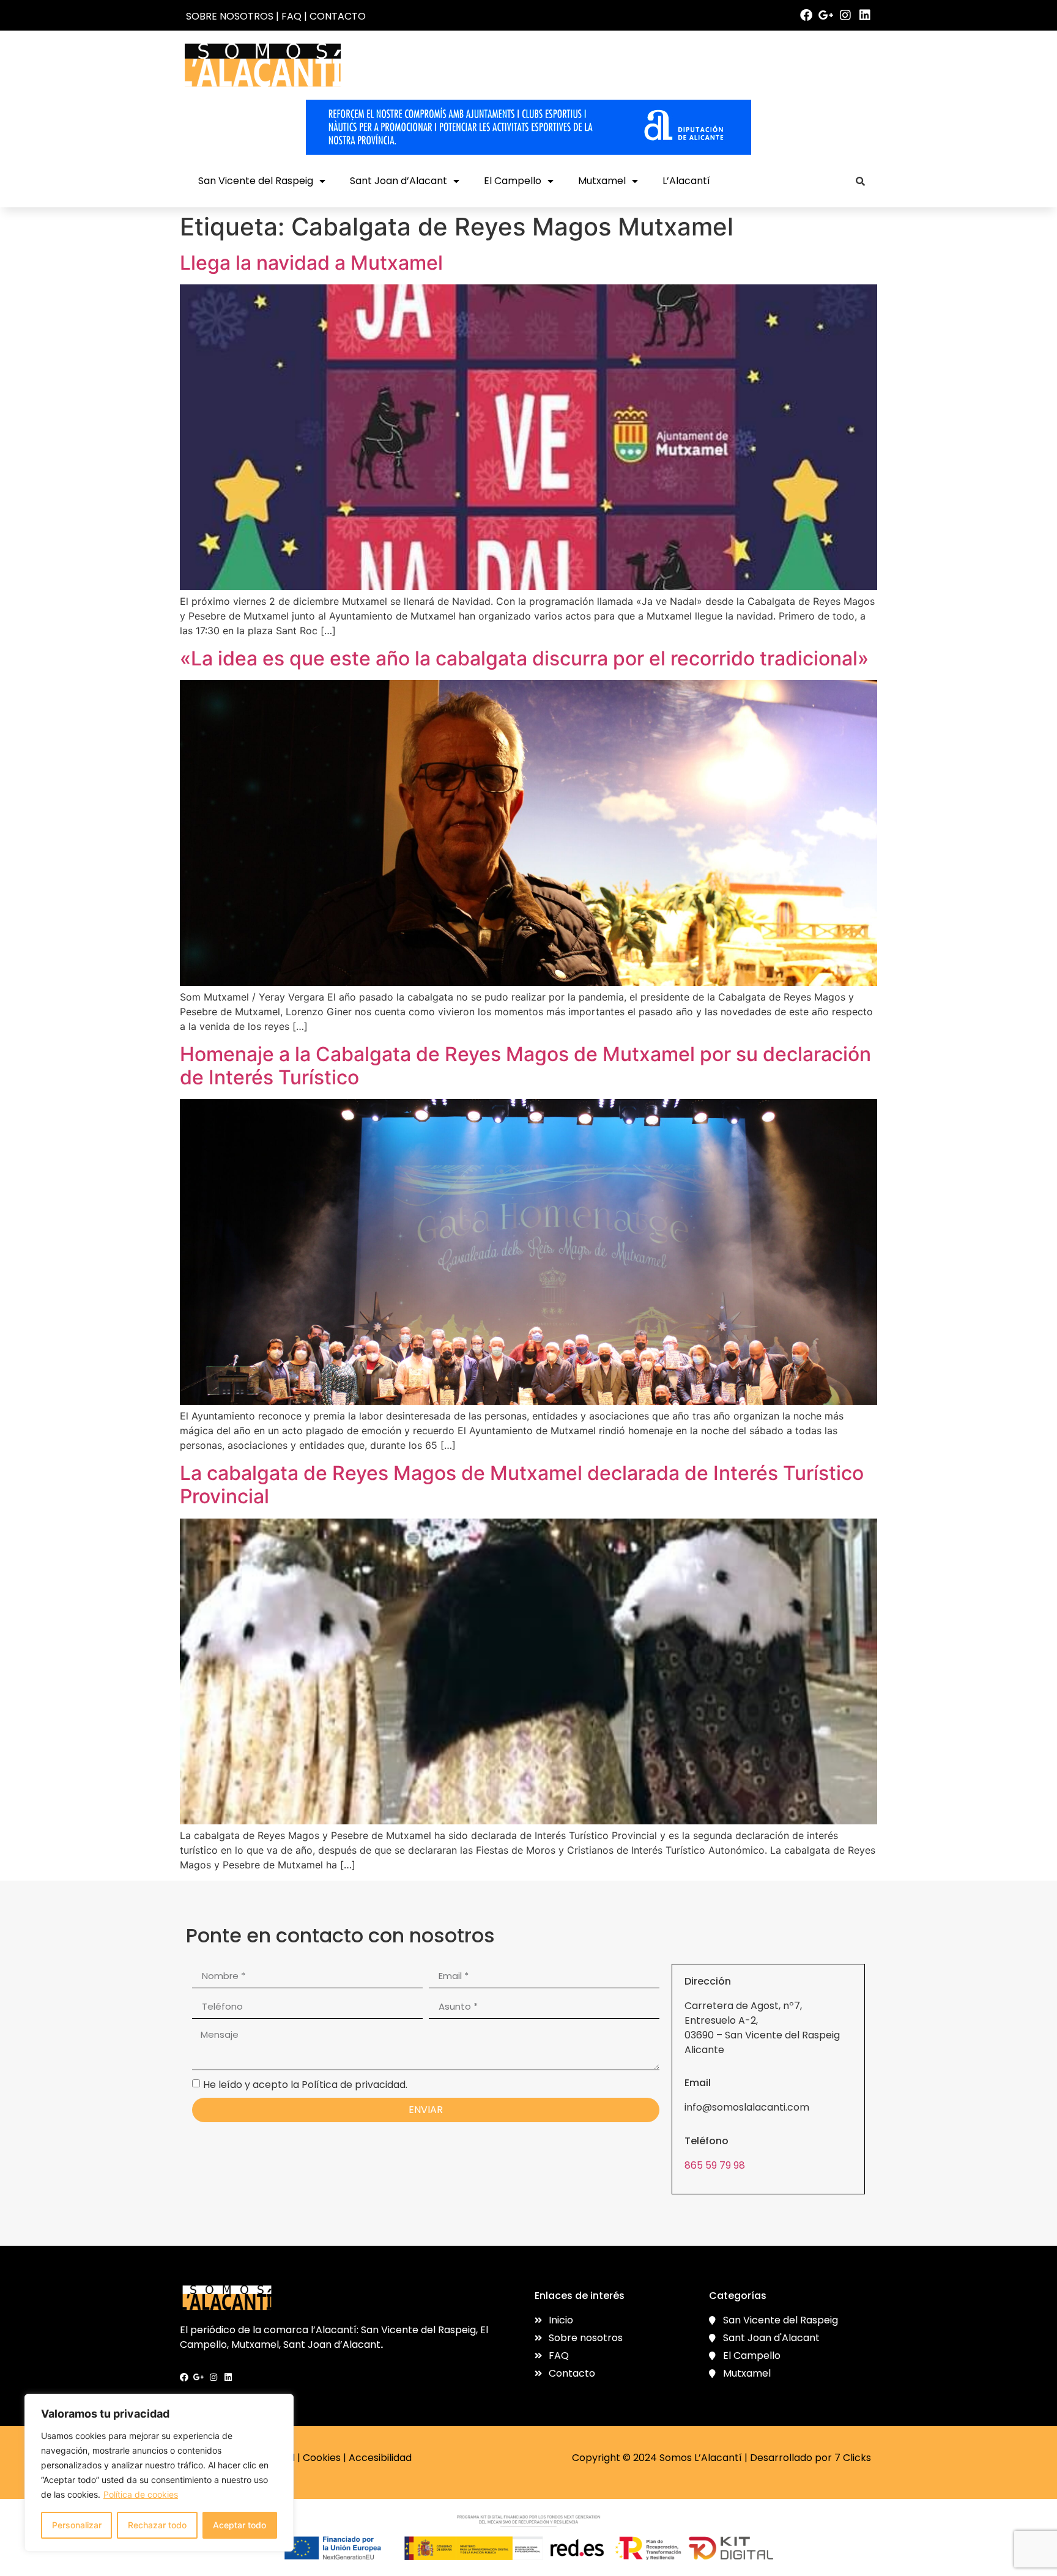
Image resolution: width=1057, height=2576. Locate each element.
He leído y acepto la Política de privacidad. (305, 2085)
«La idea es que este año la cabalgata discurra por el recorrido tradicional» (524, 658)
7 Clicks (853, 2458)
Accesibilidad (380, 2458)
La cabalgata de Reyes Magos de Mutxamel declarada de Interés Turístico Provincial (522, 1485)
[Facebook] (806, 15)
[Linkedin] (865, 15)
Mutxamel (602, 181)
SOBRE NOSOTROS (230, 16)
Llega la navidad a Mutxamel (311, 263)
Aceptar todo (239, 2525)
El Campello (513, 181)
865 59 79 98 (715, 2165)
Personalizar (77, 2525)
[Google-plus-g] (826, 15)
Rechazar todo (157, 2525)
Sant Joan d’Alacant (399, 181)
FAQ (291, 16)
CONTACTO (338, 16)
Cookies (322, 2458)
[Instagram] (845, 15)
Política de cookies (141, 2494)
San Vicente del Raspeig (256, 181)
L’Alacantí (686, 181)
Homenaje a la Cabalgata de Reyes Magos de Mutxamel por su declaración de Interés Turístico (525, 1066)
